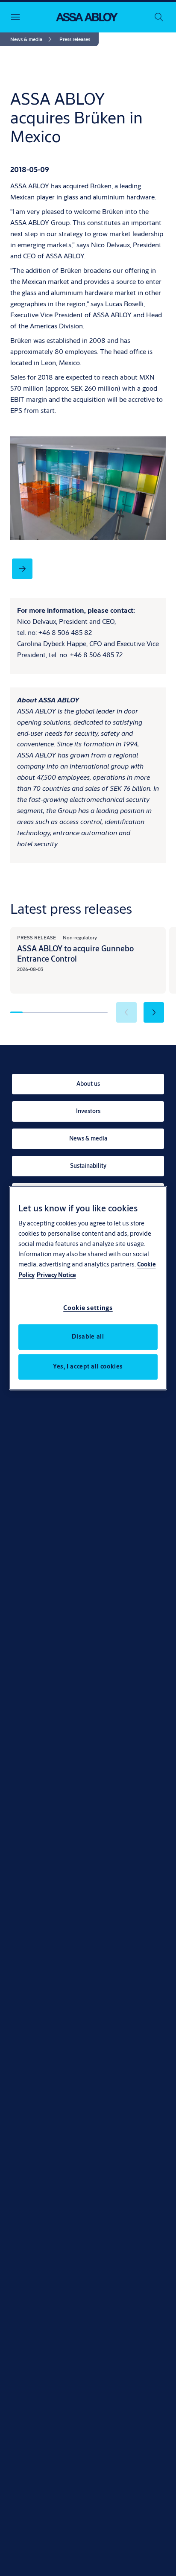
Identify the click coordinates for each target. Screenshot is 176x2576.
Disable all (88, 1336)
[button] (75, 39)
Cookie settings (88, 1308)
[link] (32, 39)
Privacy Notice (56, 1275)
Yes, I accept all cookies (88, 1366)
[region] (88, 1288)
